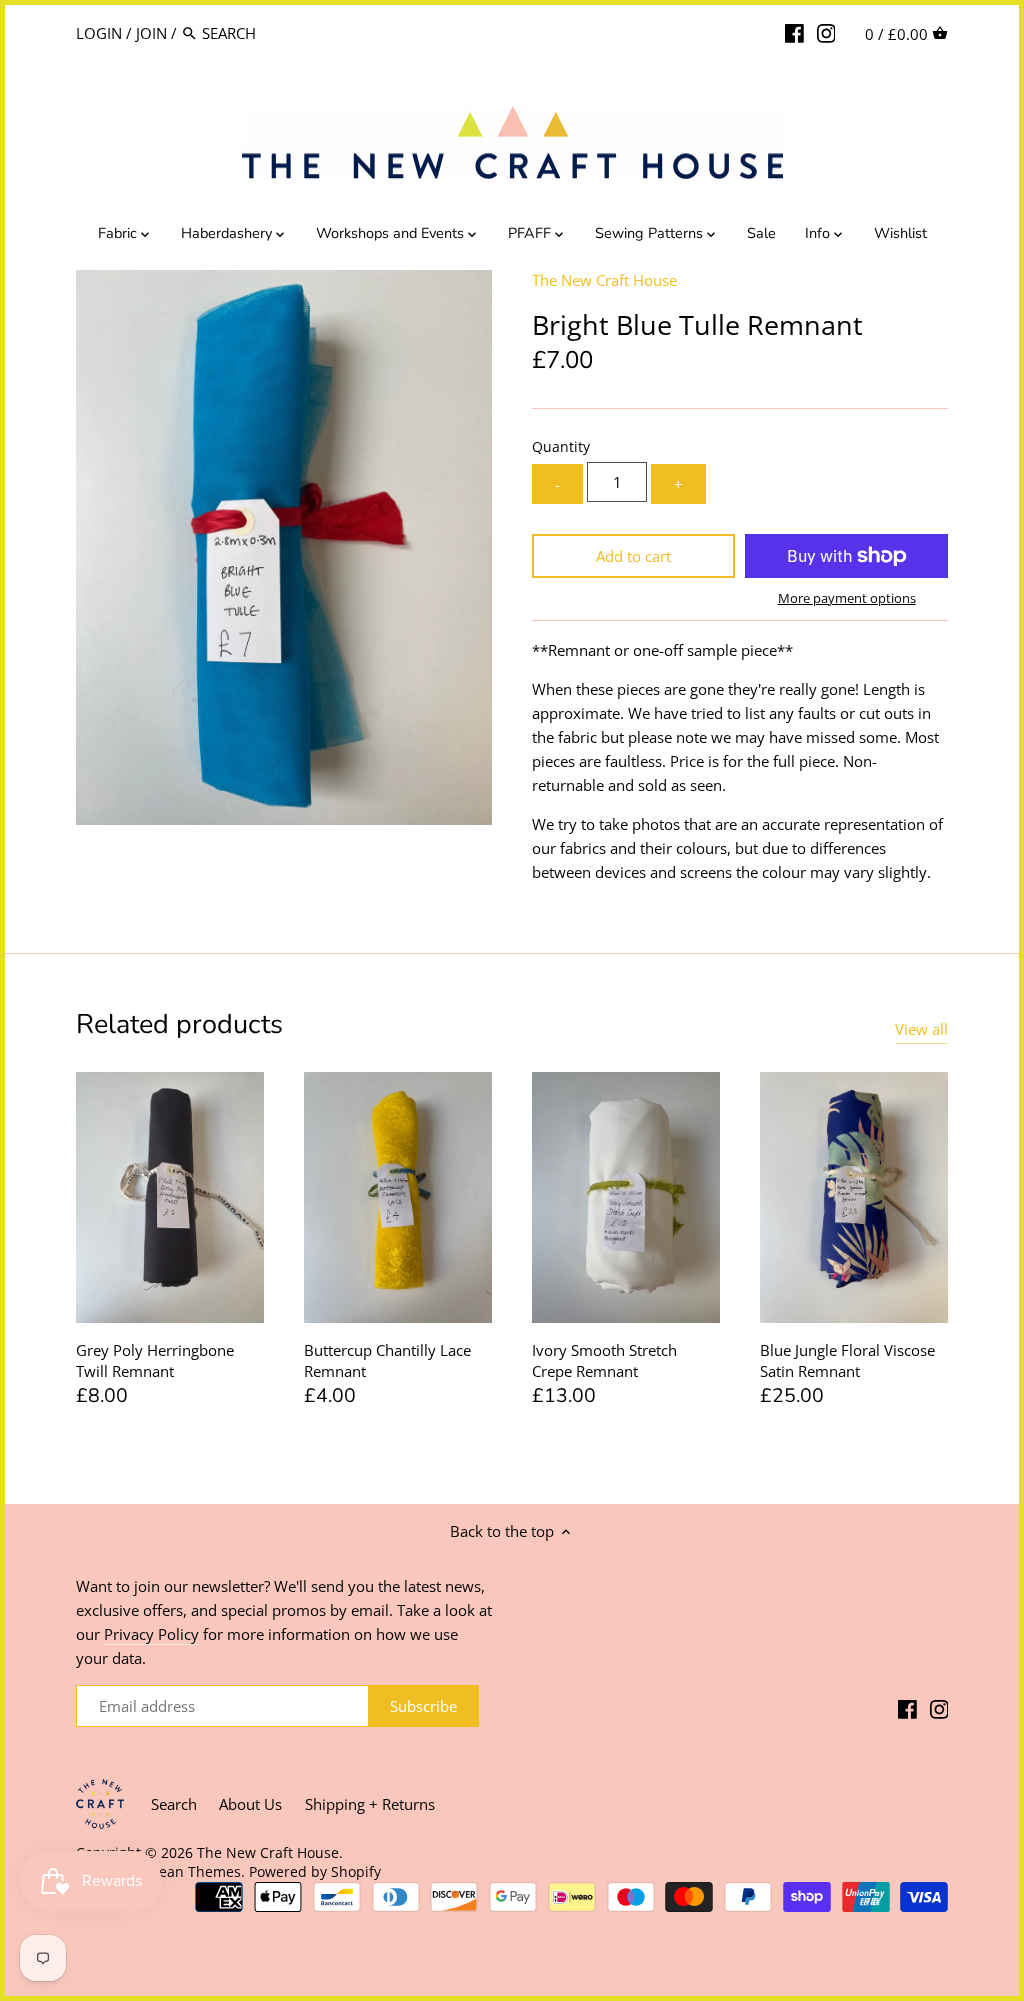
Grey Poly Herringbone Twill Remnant (155, 1360)
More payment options (847, 598)
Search (174, 1804)
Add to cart (633, 556)
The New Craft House (604, 280)
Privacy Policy (151, 1634)
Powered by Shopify (315, 1872)
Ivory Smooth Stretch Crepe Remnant (604, 1360)
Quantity (561, 447)
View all (921, 1029)
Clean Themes (193, 1872)
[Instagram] (826, 32)
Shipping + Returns (370, 1804)
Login (99, 33)
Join (151, 33)
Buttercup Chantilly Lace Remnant (387, 1360)
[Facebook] (794, 32)
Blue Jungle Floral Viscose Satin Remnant (847, 1360)
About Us (250, 1804)
